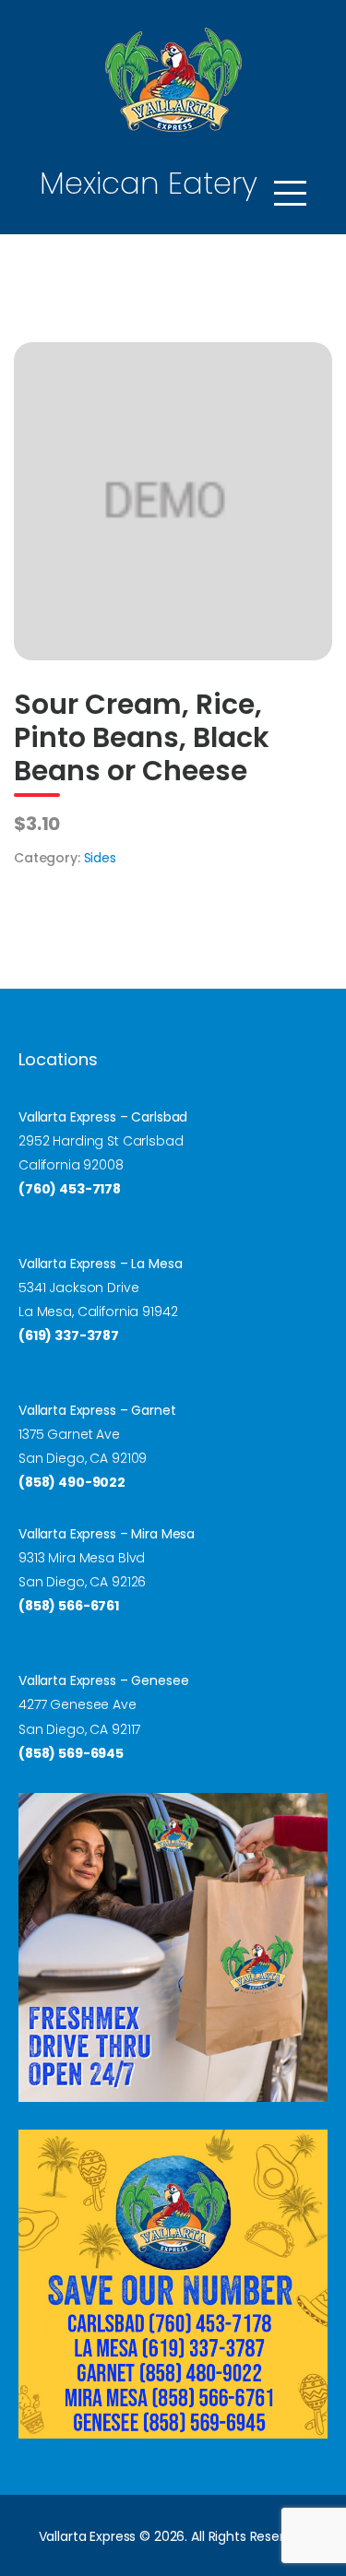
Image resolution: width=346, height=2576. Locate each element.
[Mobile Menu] (290, 193)
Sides (100, 858)
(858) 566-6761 (69, 1606)
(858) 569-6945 (71, 1753)
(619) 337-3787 (69, 1335)
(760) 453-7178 (70, 1189)
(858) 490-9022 (72, 1482)
